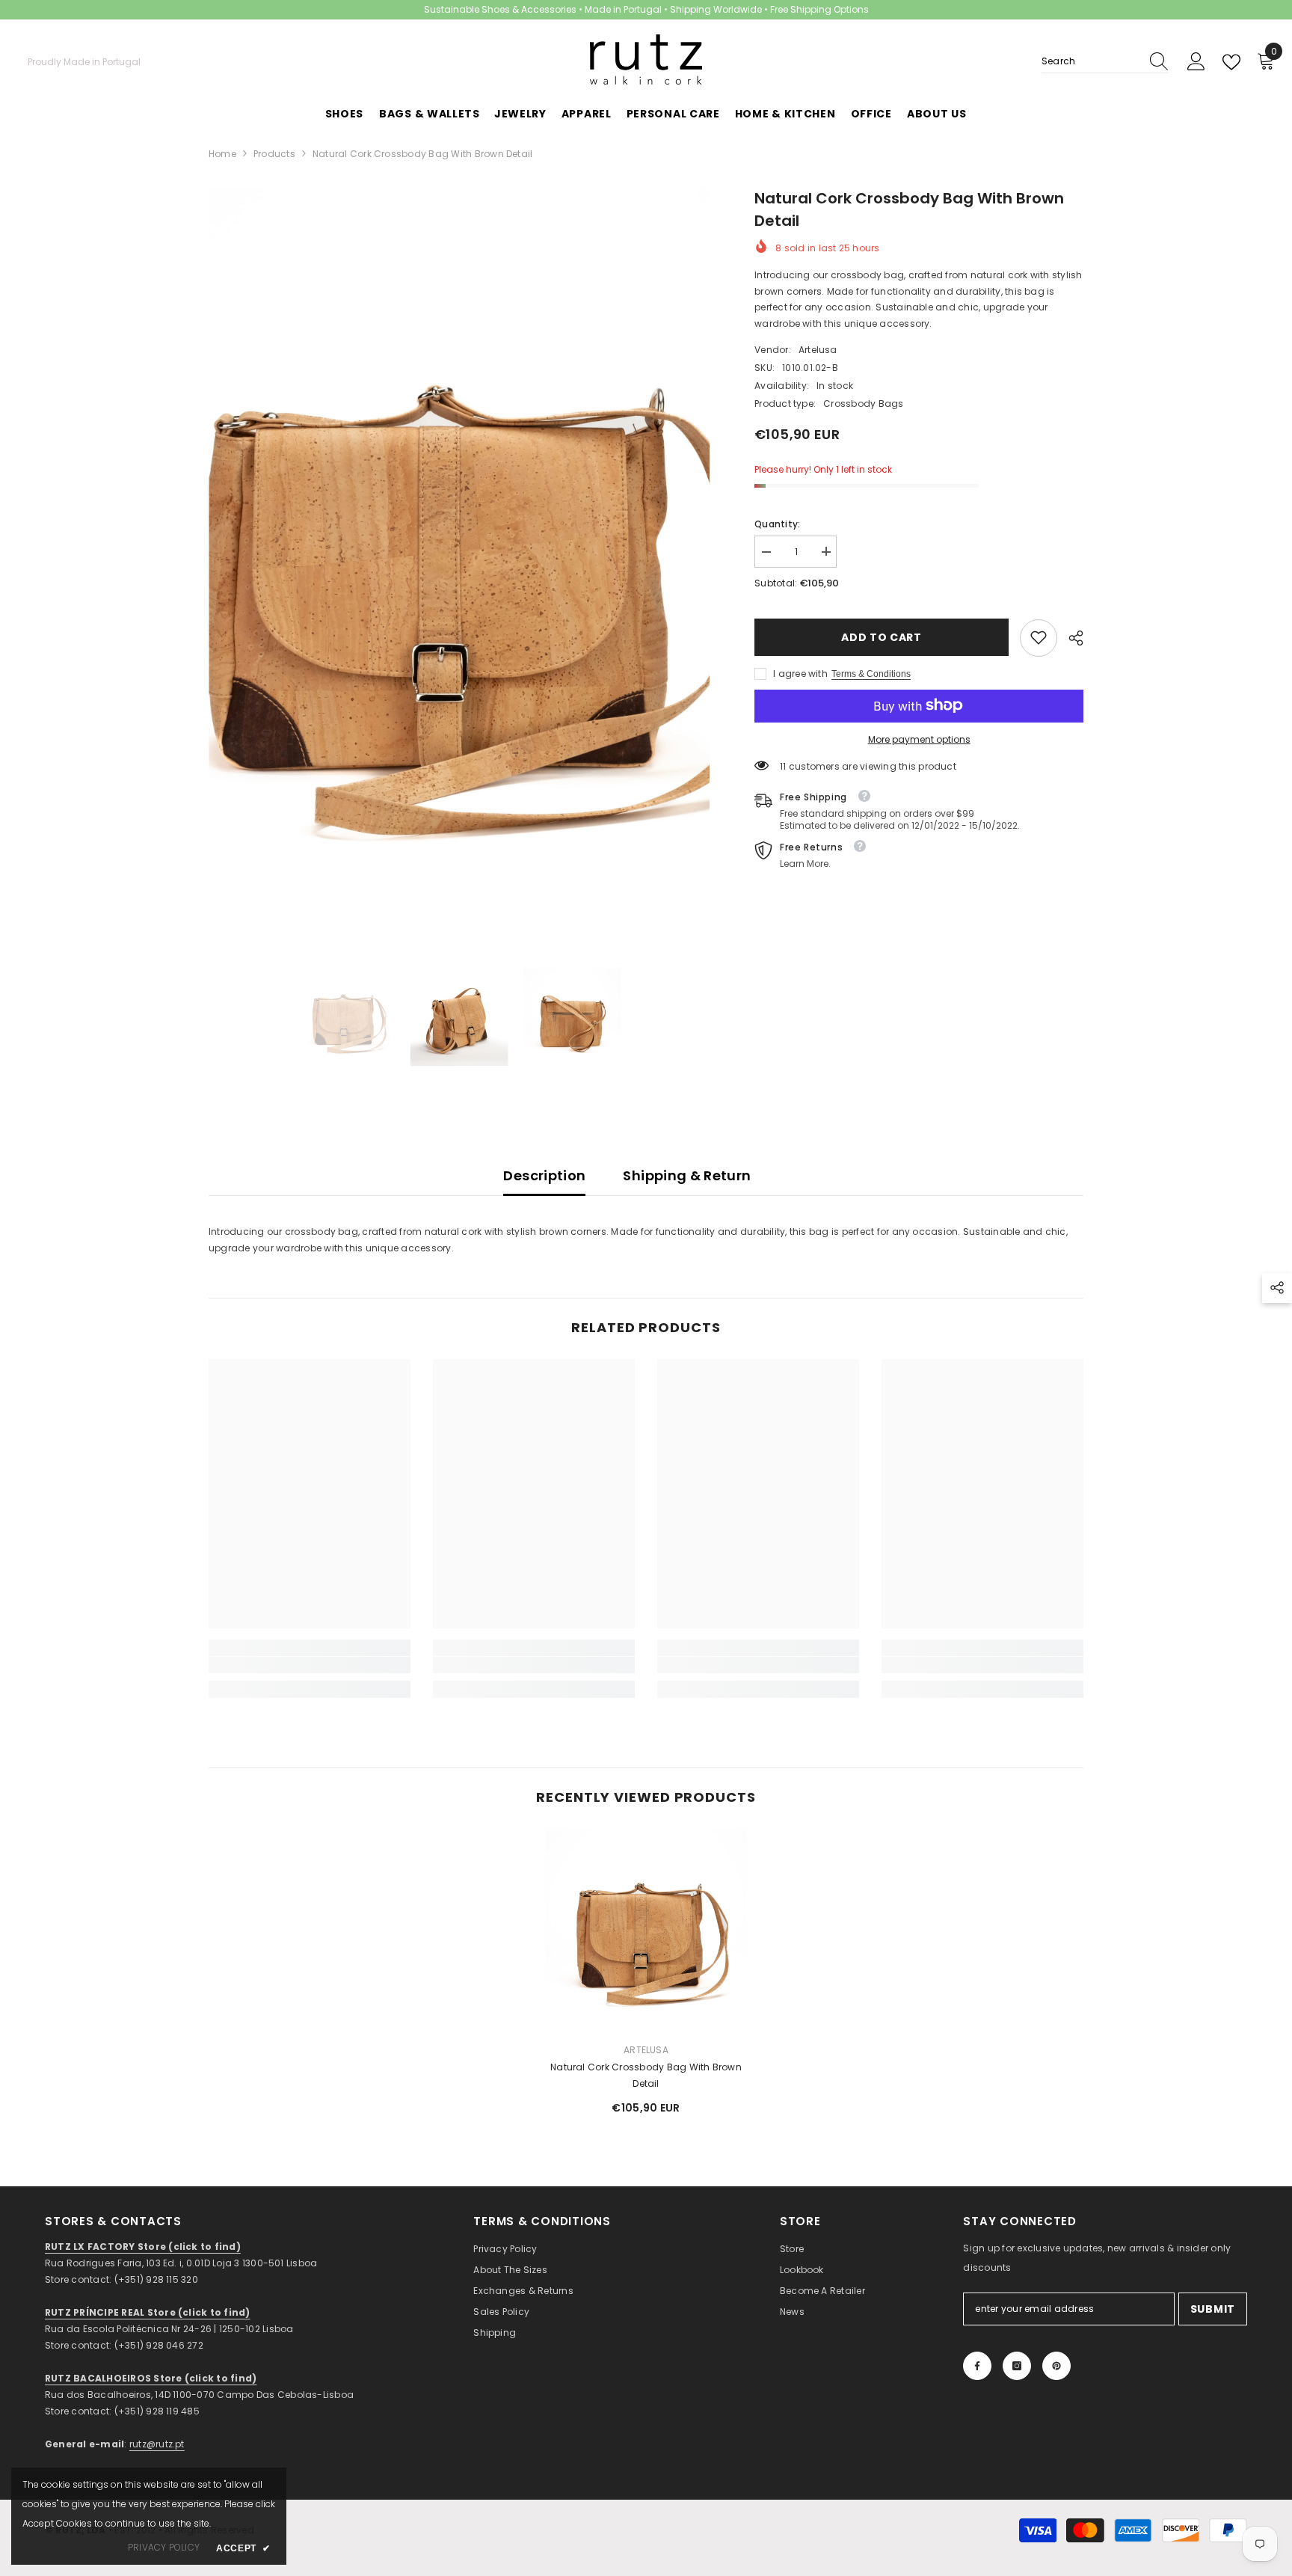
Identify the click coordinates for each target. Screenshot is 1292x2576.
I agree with (800, 673)
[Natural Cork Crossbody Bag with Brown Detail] (646, 1930)
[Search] (1105, 62)
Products (274, 154)
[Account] (1196, 62)
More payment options (919, 739)
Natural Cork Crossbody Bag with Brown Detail (646, 2075)
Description (544, 1175)
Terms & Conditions (871, 673)
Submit (1213, 2309)
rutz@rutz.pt (157, 2444)
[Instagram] (1017, 2366)
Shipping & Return (687, 1175)
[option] (459, 558)
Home (222, 154)
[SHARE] (1070, 638)
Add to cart (879, 637)
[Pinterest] (1056, 2366)
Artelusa (818, 349)
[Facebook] (977, 2366)
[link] (1039, 637)
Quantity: (777, 523)
